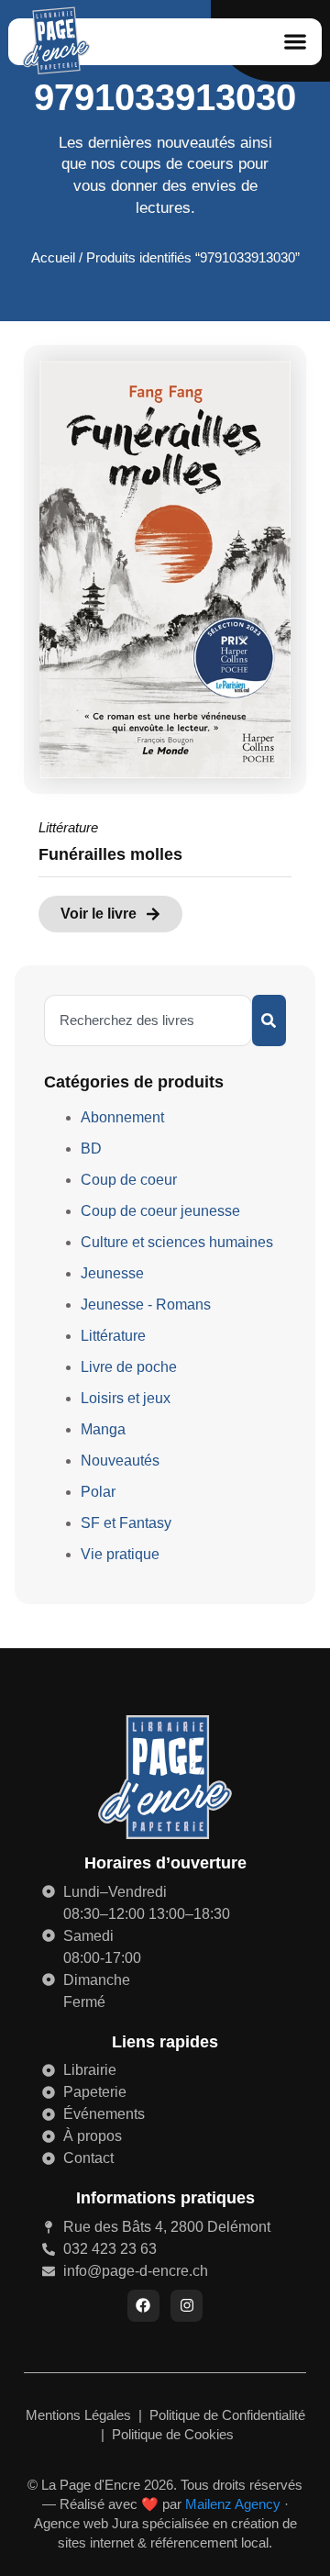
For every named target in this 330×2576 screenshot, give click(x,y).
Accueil (53, 258)
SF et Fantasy (126, 1523)
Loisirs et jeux (126, 1398)
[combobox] (148, 1020)
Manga (103, 1429)
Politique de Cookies (173, 2434)
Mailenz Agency (233, 2504)
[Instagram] (187, 2306)
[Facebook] (143, 2306)
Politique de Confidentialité (227, 2415)
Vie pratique (120, 1554)
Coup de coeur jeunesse (160, 1211)
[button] (295, 42)
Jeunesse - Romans (146, 1305)
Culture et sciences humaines (177, 1242)
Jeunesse (112, 1273)
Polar (98, 1492)
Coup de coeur (129, 1180)
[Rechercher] (269, 1020)
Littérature (68, 827)
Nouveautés (120, 1461)
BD (91, 1149)
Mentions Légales (80, 2415)
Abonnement (122, 1117)
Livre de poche (129, 1367)
